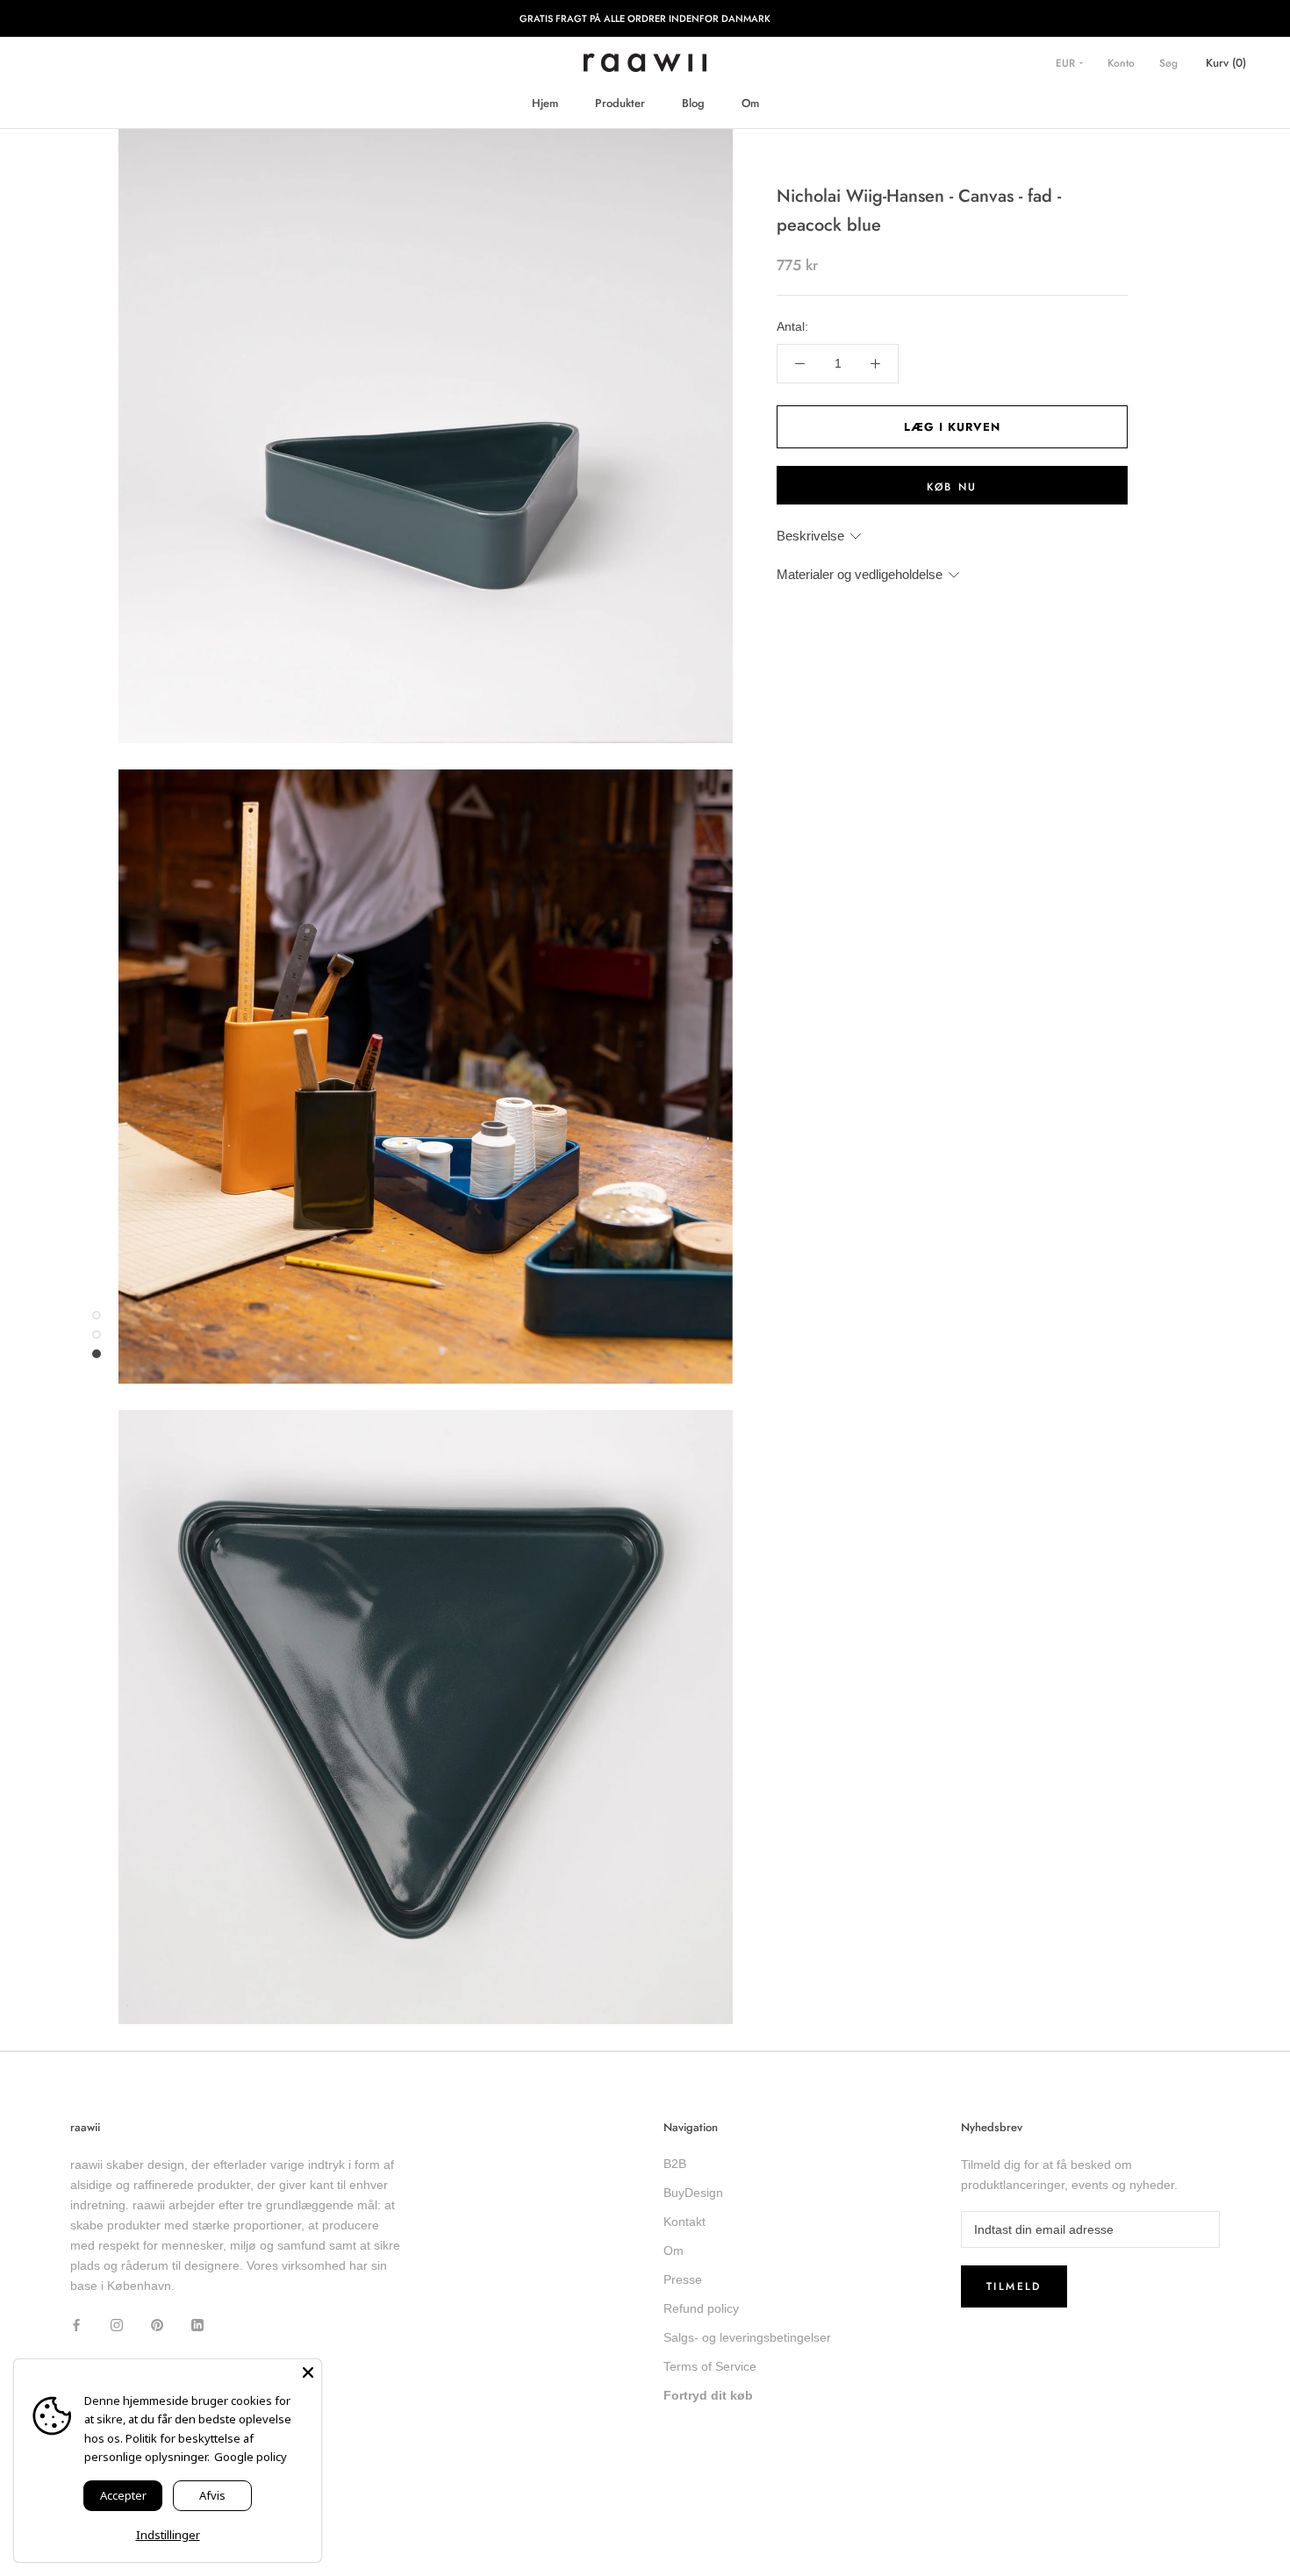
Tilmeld (1014, 2286)
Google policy (251, 2457)
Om (750, 103)
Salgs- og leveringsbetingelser (747, 2337)
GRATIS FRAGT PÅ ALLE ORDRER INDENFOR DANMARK (645, 18)
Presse (683, 2279)
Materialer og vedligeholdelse (860, 575)
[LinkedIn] (197, 2324)
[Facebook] (76, 2324)
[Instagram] (117, 2324)
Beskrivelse (810, 536)
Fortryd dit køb (708, 2395)
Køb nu (952, 487)
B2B (675, 2164)
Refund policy (701, 2308)
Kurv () (1226, 63)
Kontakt (684, 2222)
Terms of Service (710, 2366)
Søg (1168, 63)
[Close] (308, 2372)
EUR (1067, 63)
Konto (1121, 63)
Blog (693, 103)
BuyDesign (693, 2193)
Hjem (545, 103)
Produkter (620, 103)
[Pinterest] (157, 2324)
